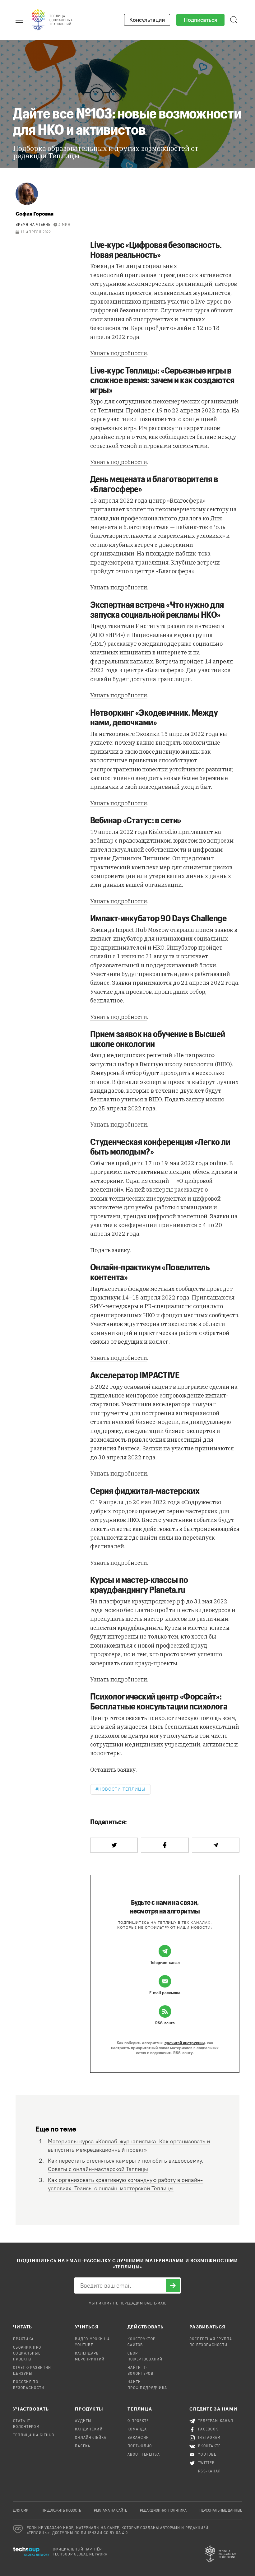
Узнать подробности (119, 353)
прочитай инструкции (185, 2043)
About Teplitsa (144, 2455)
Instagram (209, 2438)
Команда (137, 2430)
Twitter (206, 2463)
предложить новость (61, 2511)
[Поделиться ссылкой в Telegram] (216, 1845)
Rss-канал (210, 2471)
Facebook (208, 2430)
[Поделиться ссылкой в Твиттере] (114, 1845)
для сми (21, 2511)
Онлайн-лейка (91, 2438)
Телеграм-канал (216, 2421)
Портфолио (140, 2446)
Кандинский (89, 2430)
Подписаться (200, 20)
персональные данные (221, 2511)
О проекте (138, 2421)
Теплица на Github (34, 2435)
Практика (23, 2339)
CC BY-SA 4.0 (116, 2533)
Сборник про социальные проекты (27, 2354)
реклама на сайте (110, 2511)
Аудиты (83, 2421)
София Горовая (35, 214)
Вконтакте (209, 2446)
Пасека (83, 2446)
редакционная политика (163, 2511)
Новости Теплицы (122, 1789)
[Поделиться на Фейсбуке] (165, 1845)
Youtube (207, 2455)
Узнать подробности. (119, 587)
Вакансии (138, 2438)
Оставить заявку (113, 1770)
